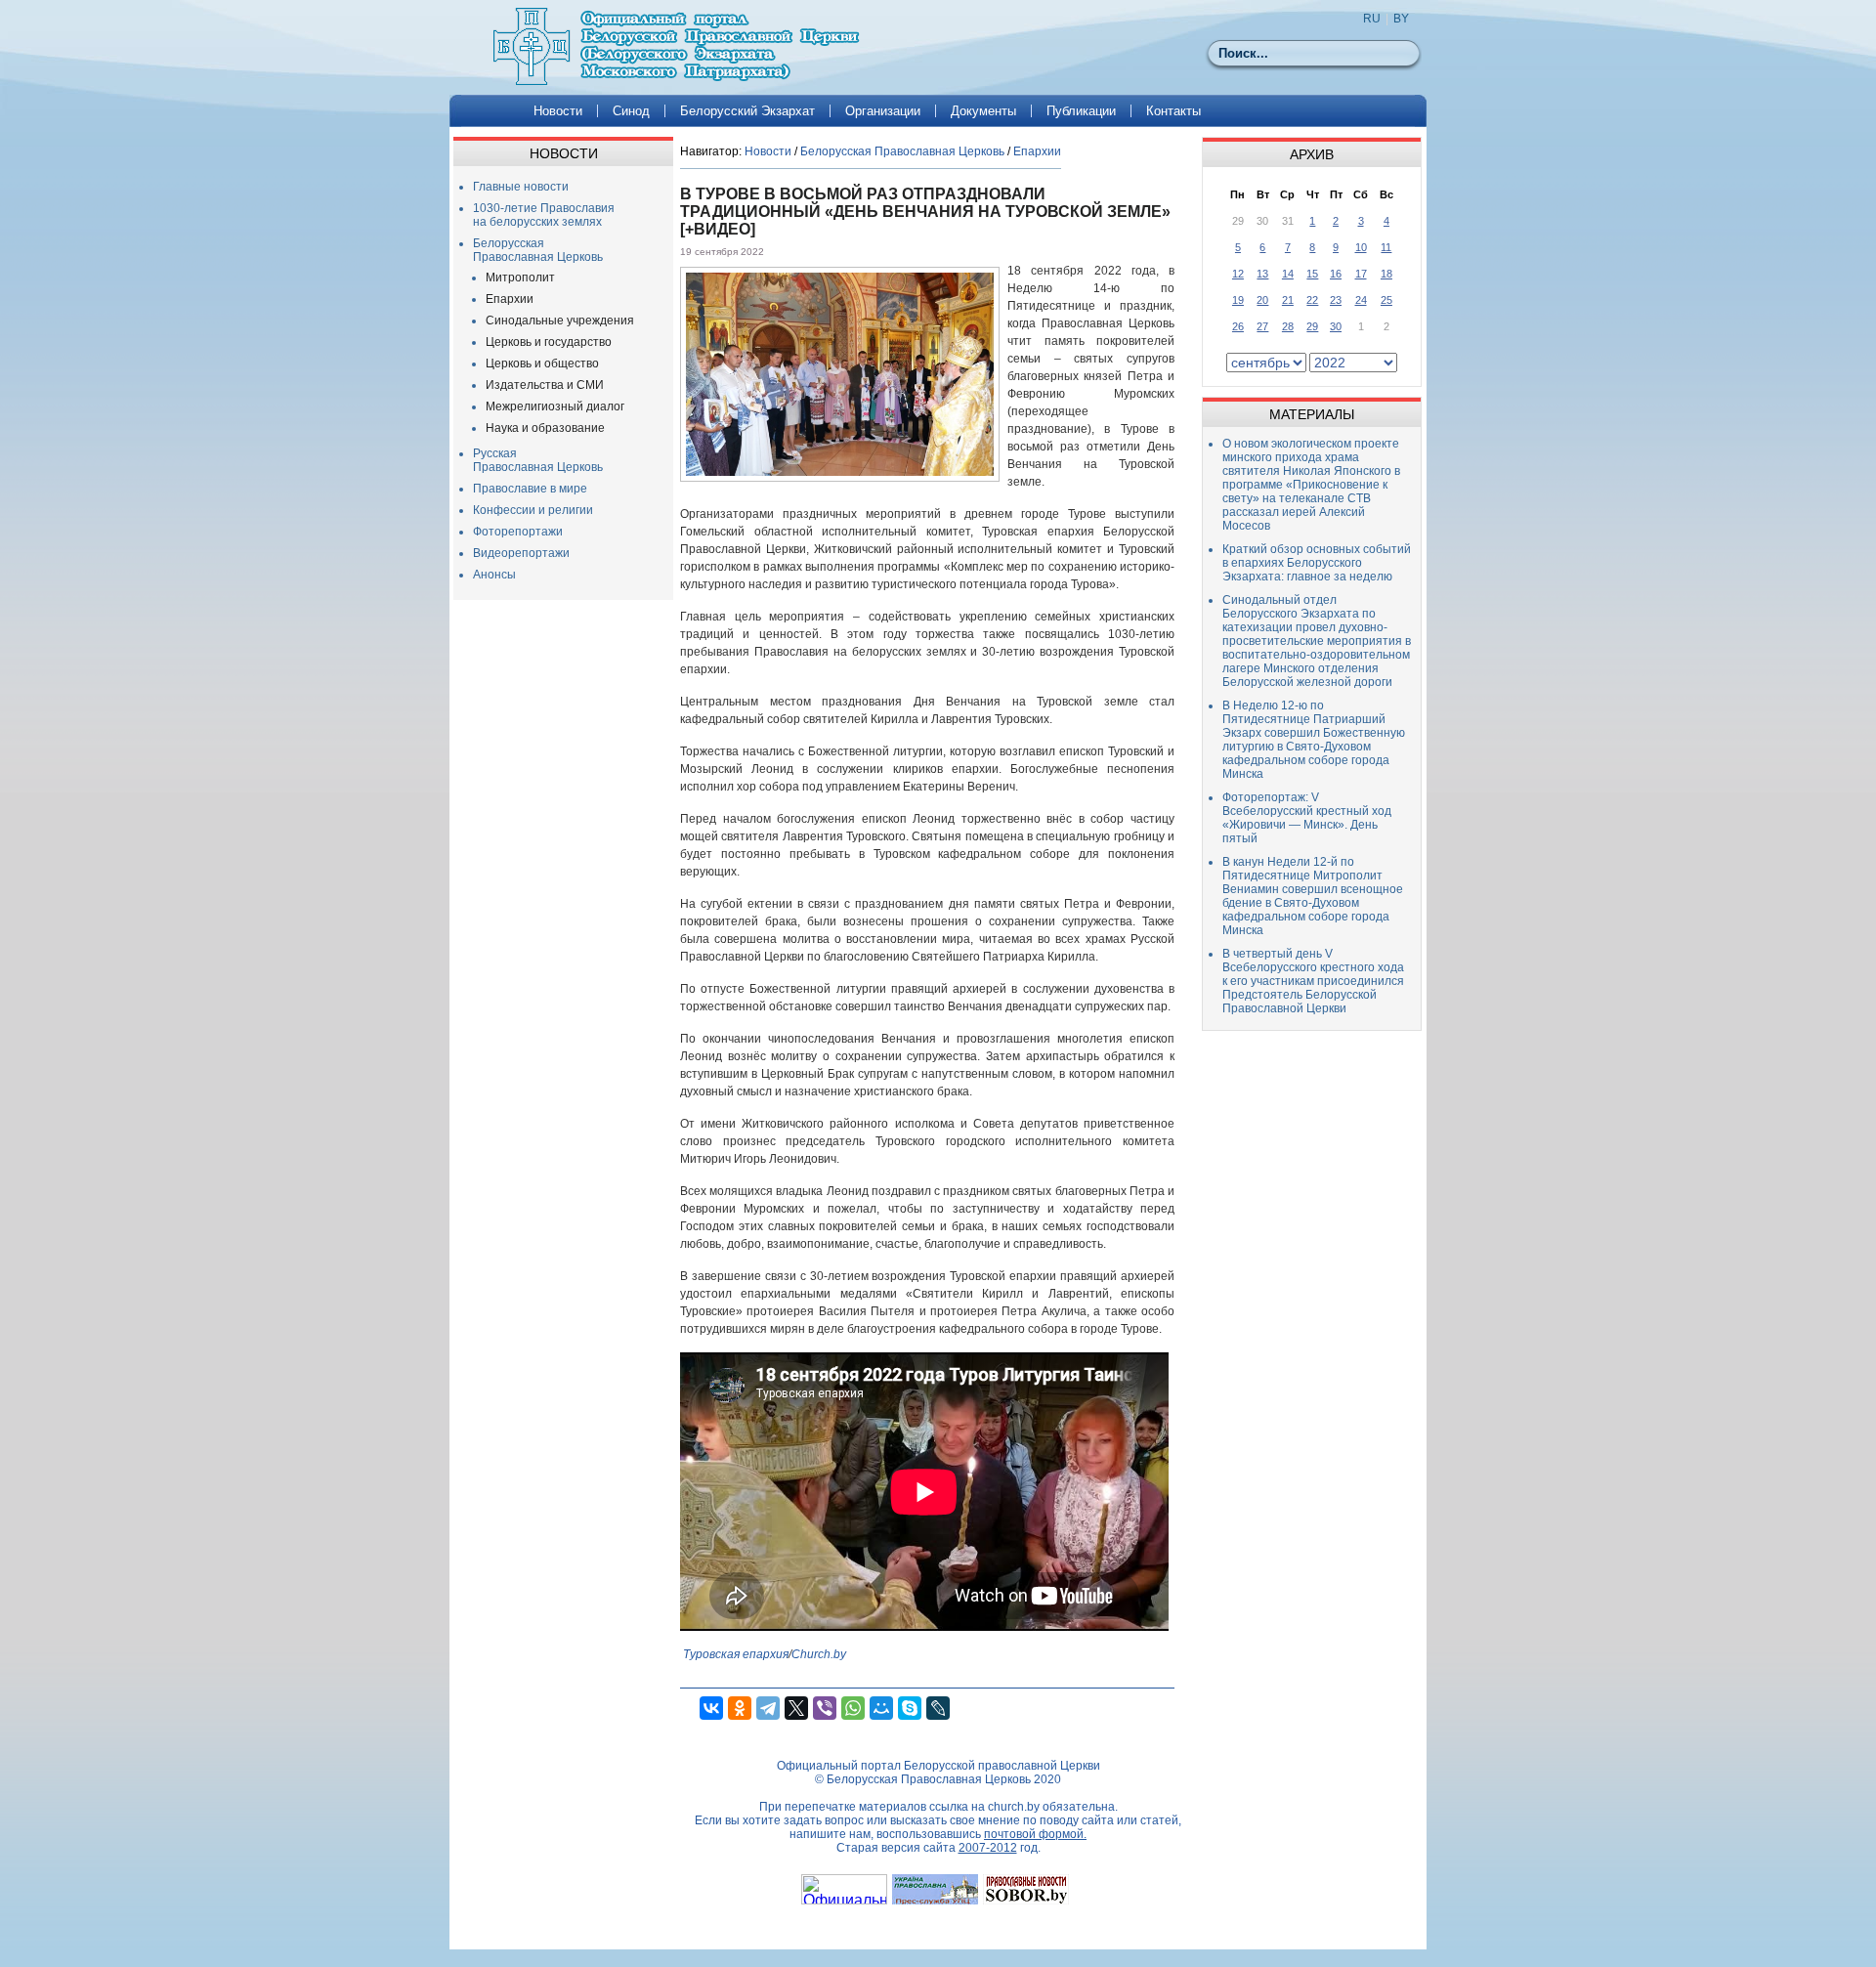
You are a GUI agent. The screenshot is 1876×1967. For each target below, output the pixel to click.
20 (1262, 300)
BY (1401, 19)
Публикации (1081, 111)
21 (1288, 300)
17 (1361, 274)
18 (1386, 274)
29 (1312, 326)
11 (1386, 247)
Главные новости (521, 187)
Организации (883, 111)
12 (1238, 274)
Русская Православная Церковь (538, 460)
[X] (796, 1708)
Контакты (1173, 111)
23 (1336, 300)
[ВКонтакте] (711, 1708)
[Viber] (825, 1708)
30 (1336, 326)
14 (1288, 274)
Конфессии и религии (533, 510)
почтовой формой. (1035, 1834)
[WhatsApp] (853, 1708)
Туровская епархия (736, 1654)
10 (1361, 247)
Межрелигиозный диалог (555, 406)
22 (1312, 300)
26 (1238, 326)
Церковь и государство (549, 342)
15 (1312, 274)
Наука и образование (545, 428)
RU (1372, 19)
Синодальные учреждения (560, 321)
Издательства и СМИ (545, 385)
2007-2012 (988, 1848)
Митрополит (520, 278)
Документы (983, 111)
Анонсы (494, 575)
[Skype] (910, 1708)
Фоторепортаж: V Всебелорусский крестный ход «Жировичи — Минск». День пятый (1307, 818)
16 (1336, 274)
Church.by (819, 1654)
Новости (558, 111)
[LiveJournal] (938, 1708)
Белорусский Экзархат (747, 111)
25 (1386, 300)
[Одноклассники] (740, 1708)
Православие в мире (530, 489)
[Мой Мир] (881, 1708)
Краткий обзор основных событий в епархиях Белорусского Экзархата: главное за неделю (1317, 563)
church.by (1014, 1807)
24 (1361, 300)
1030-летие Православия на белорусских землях (544, 215)
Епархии (510, 299)
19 (1238, 300)
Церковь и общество (542, 363)
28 (1288, 326)
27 (1262, 326)
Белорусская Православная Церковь (538, 250)
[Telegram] (768, 1708)
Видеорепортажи (521, 553)
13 (1262, 274)
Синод (631, 111)
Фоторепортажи (518, 532)
